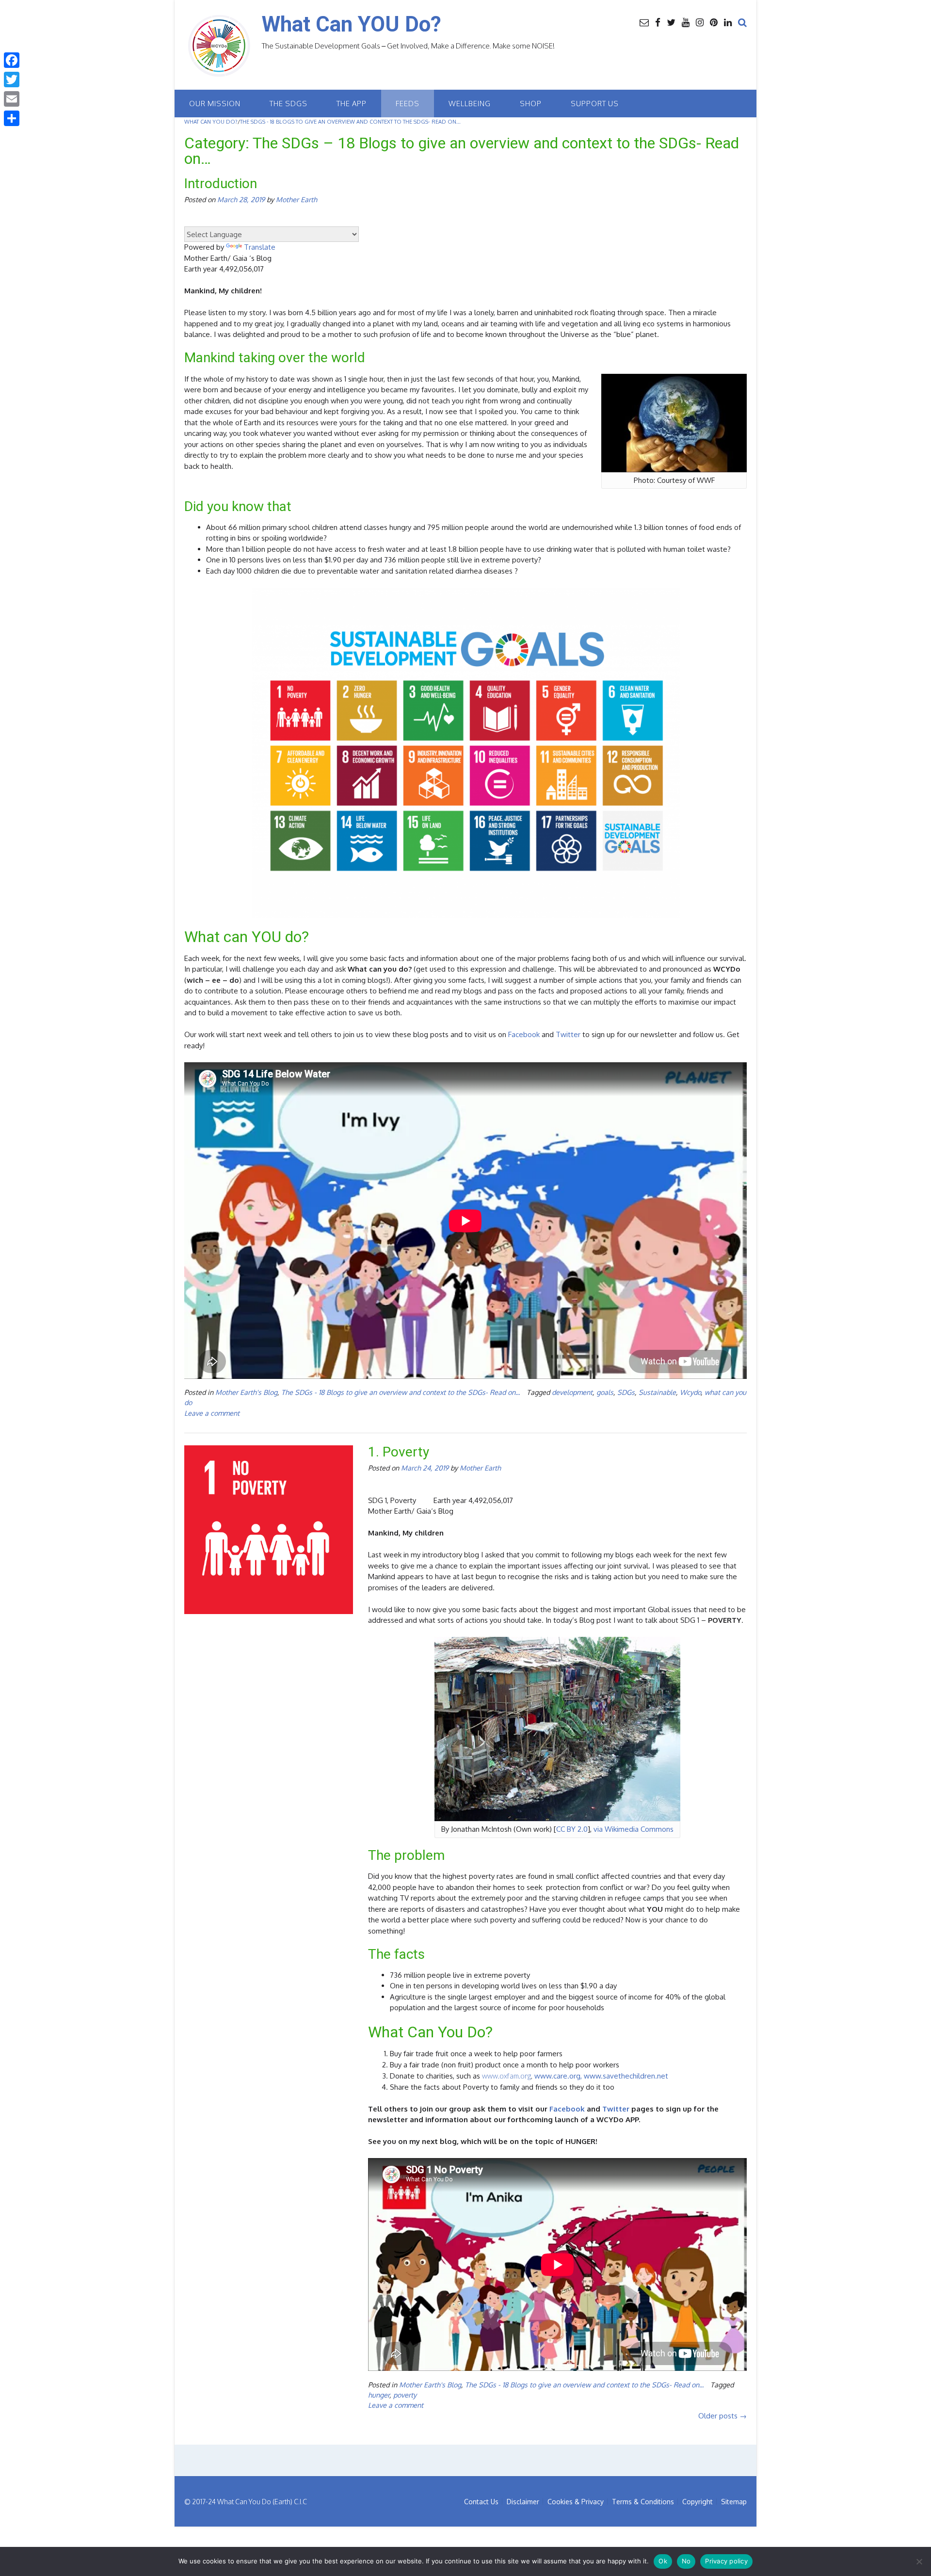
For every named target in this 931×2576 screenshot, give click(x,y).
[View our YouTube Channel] (686, 22)
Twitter (568, 1034)
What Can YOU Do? (352, 24)
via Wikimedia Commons (634, 1829)
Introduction (221, 184)
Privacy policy (726, 2561)
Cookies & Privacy (576, 2502)
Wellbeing (470, 104)
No (686, 2561)
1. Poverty (399, 1452)
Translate (260, 247)
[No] (919, 2561)
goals (605, 1392)
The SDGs (289, 104)
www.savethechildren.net (626, 2076)
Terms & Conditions (643, 2502)
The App (352, 104)
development (572, 1392)
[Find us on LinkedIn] (728, 22)
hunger (379, 2395)
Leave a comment (212, 1413)
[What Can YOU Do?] (223, 46)
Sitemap (734, 2502)
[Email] (12, 99)
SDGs (626, 1392)
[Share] (12, 118)
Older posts (722, 2416)
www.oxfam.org (506, 2076)
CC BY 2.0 (572, 1829)
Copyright (698, 2502)
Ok (663, 2561)
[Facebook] (12, 60)
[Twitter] (12, 80)
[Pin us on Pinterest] (714, 22)
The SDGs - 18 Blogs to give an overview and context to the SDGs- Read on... (401, 1392)
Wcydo (690, 1392)
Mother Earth (297, 199)
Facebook (524, 1034)
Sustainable (657, 1392)
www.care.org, (558, 2076)
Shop (531, 104)
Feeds (408, 104)
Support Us (595, 104)
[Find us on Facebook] (658, 22)
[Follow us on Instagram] (700, 22)
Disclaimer (523, 2502)
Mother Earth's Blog (246, 1392)
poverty (405, 2395)
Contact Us (481, 2502)
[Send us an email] (644, 22)
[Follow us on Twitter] (671, 22)
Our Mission (215, 104)
